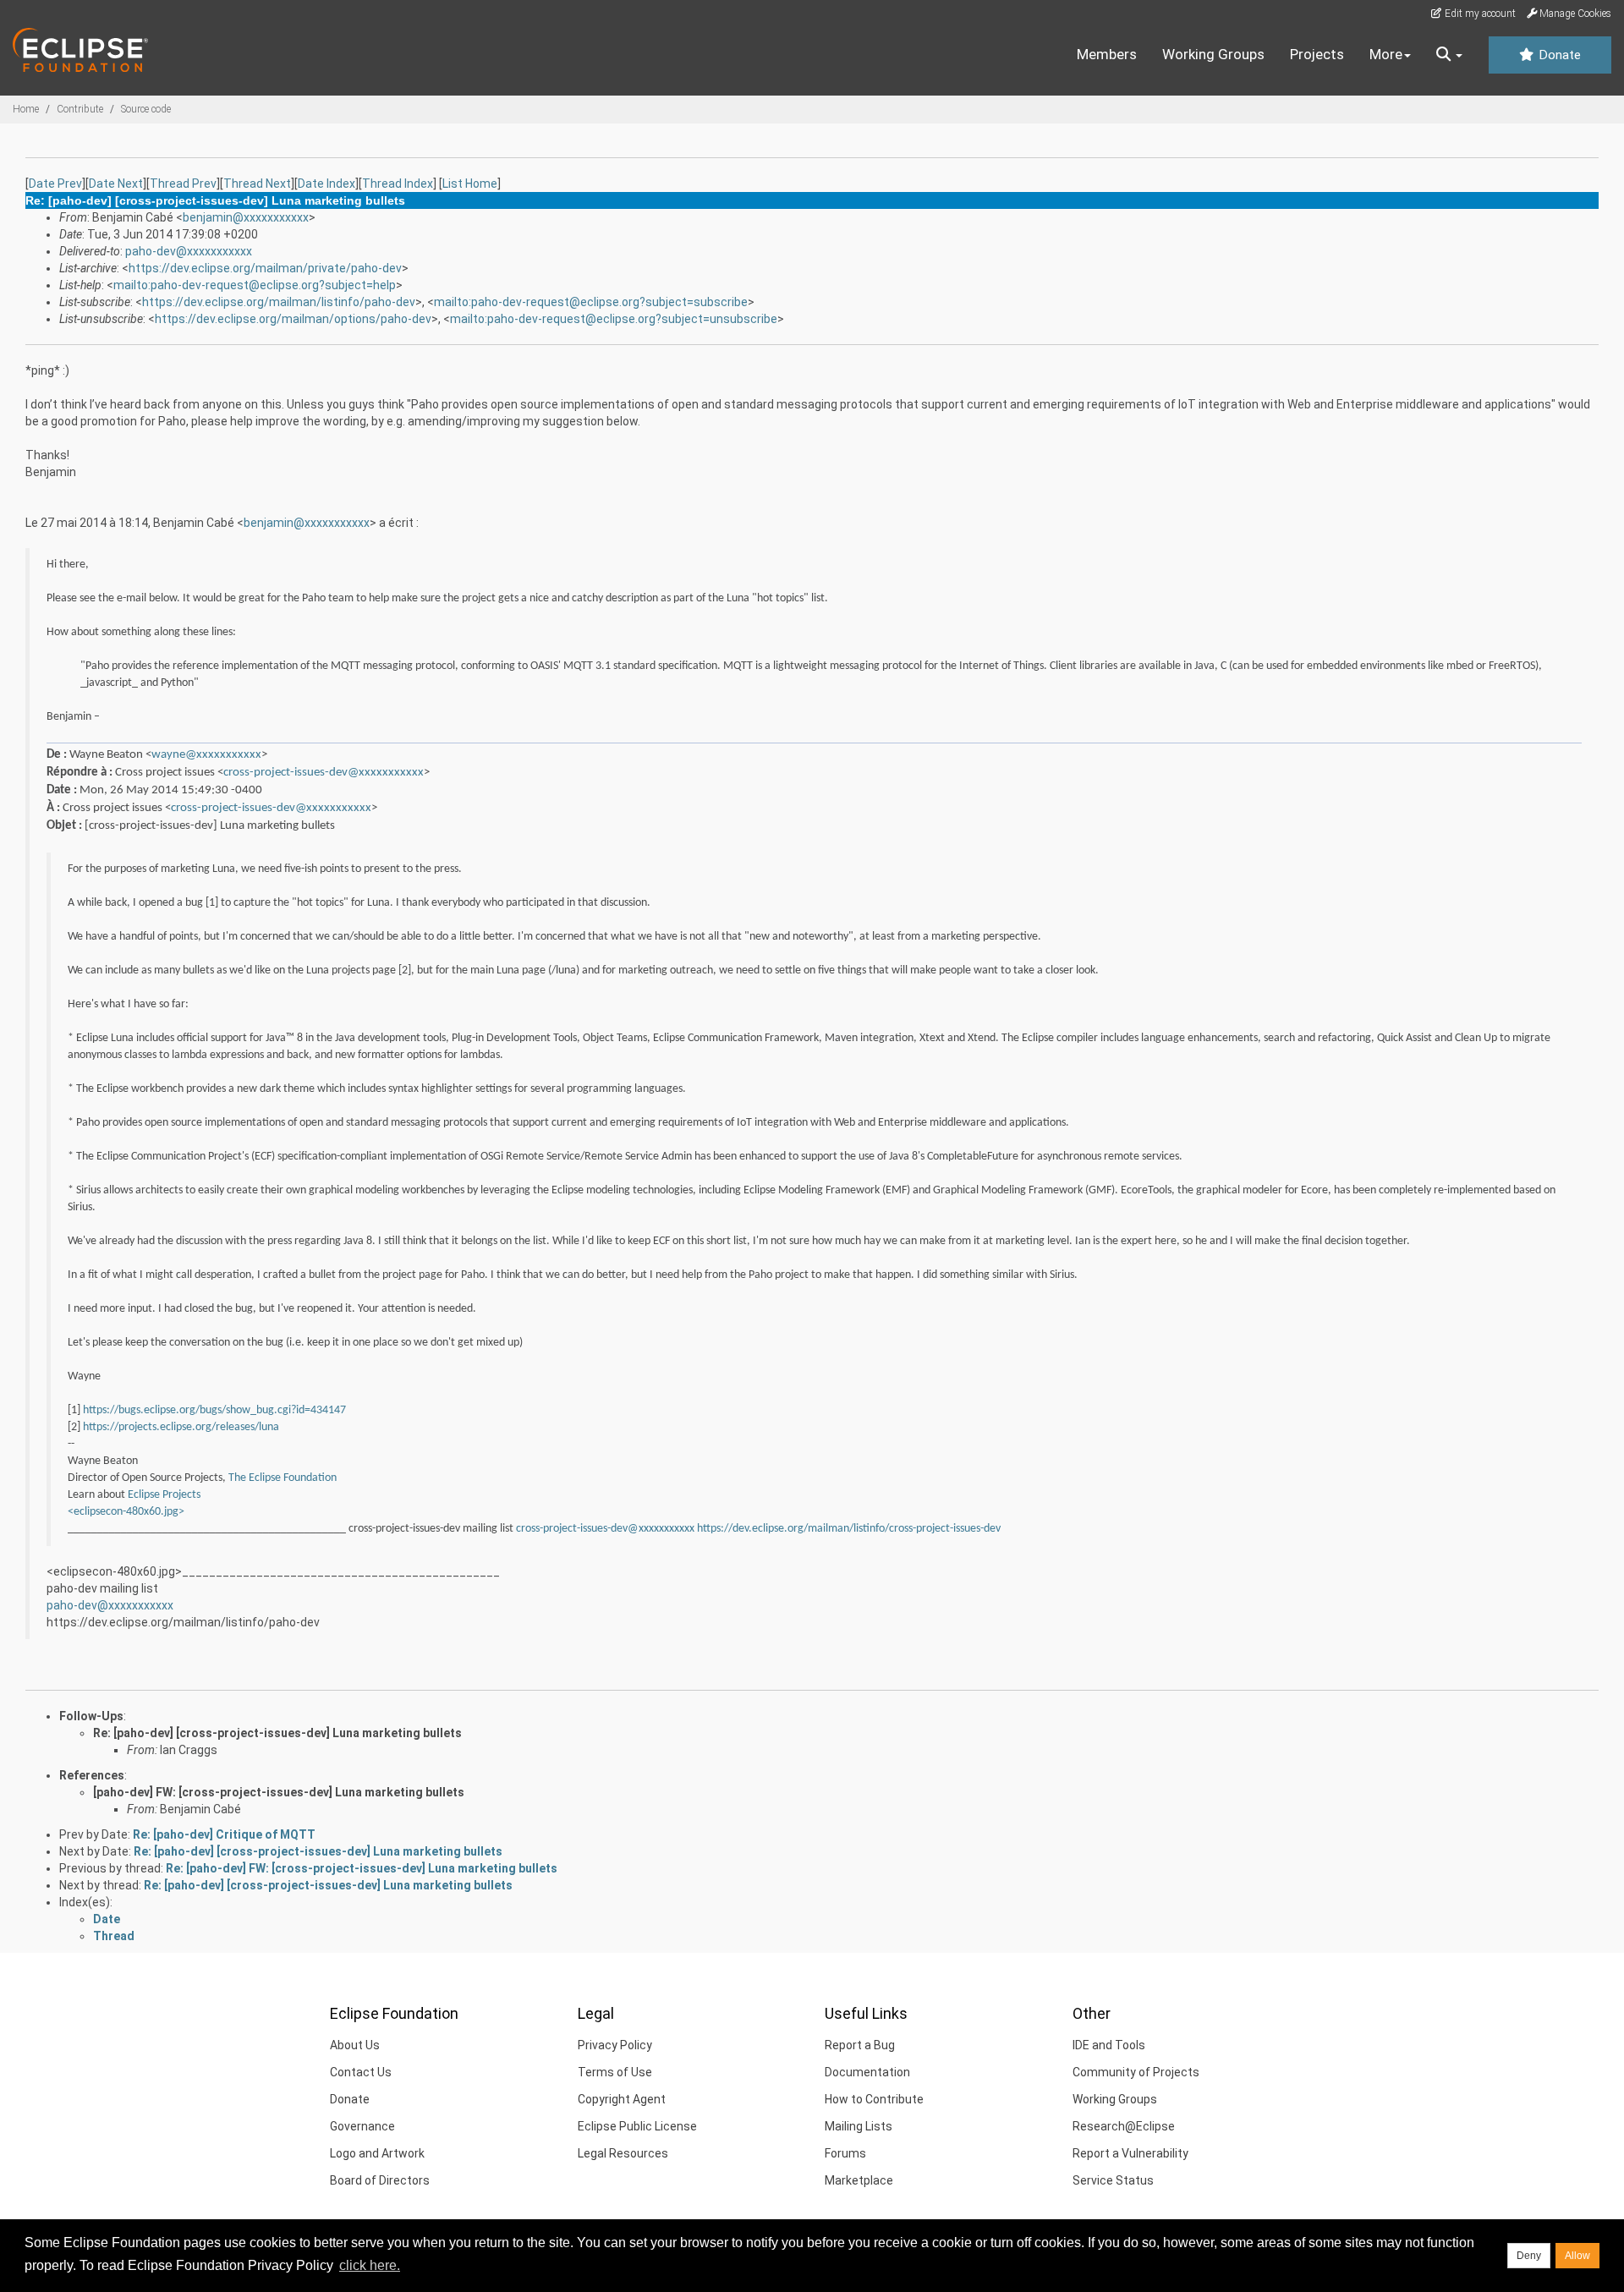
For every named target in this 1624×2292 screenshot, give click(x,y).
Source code (146, 109)
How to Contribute (874, 2099)
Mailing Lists (859, 2126)
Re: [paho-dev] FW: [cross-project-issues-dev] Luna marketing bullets (362, 1868)
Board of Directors (380, 2180)
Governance (362, 2126)
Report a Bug (860, 2045)
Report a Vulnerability (1130, 2153)
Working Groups (1213, 54)
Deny (1529, 2256)
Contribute (80, 109)
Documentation (867, 2072)
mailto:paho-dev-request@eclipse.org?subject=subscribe (591, 302)
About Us (355, 2045)
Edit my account (1479, 14)
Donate (1558, 55)
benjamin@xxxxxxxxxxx (246, 217)
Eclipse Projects (164, 1495)
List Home (470, 184)
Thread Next (257, 184)
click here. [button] (370, 2265)
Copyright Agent (622, 2099)
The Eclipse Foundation (283, 1478)
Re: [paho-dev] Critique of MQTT (224, 1834)
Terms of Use (615, 2072)
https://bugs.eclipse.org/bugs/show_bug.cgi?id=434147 (214, 1410)
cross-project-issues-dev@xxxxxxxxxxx (324, 773)
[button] (1449, 55)
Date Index (326, 184)
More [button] (1386, 54)
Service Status (1113, 2180)
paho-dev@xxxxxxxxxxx (189, 251)
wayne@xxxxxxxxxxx (206, 755)
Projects (1317, 54)
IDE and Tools (1109, 2045)
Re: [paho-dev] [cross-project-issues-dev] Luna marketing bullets (277, 1733)
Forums (845, 2153)
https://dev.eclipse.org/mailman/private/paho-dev (265, 268)
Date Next (116, 184)
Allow (1577, 2256)
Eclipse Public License (637, 2126)
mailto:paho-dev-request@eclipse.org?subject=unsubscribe (614, 319)
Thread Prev (183, 184)
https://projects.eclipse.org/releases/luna (181, 1427)
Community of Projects (1136, 2072)
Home (26, 109)
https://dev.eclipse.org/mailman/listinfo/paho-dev (279, 302)
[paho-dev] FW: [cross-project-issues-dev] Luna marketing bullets (279, 1792)
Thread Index (398, 184)
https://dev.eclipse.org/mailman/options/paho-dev (293, 319)
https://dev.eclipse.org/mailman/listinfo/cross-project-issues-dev (849, 1529)
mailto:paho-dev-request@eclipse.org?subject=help (255, 285)
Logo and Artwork (377, 2153)
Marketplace (859, 2180)
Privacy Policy (615, 2045)
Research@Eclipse (1124, 2126)
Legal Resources (623, 2153)
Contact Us (361, 2072)
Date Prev (55, 184)
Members (1107, 54)
